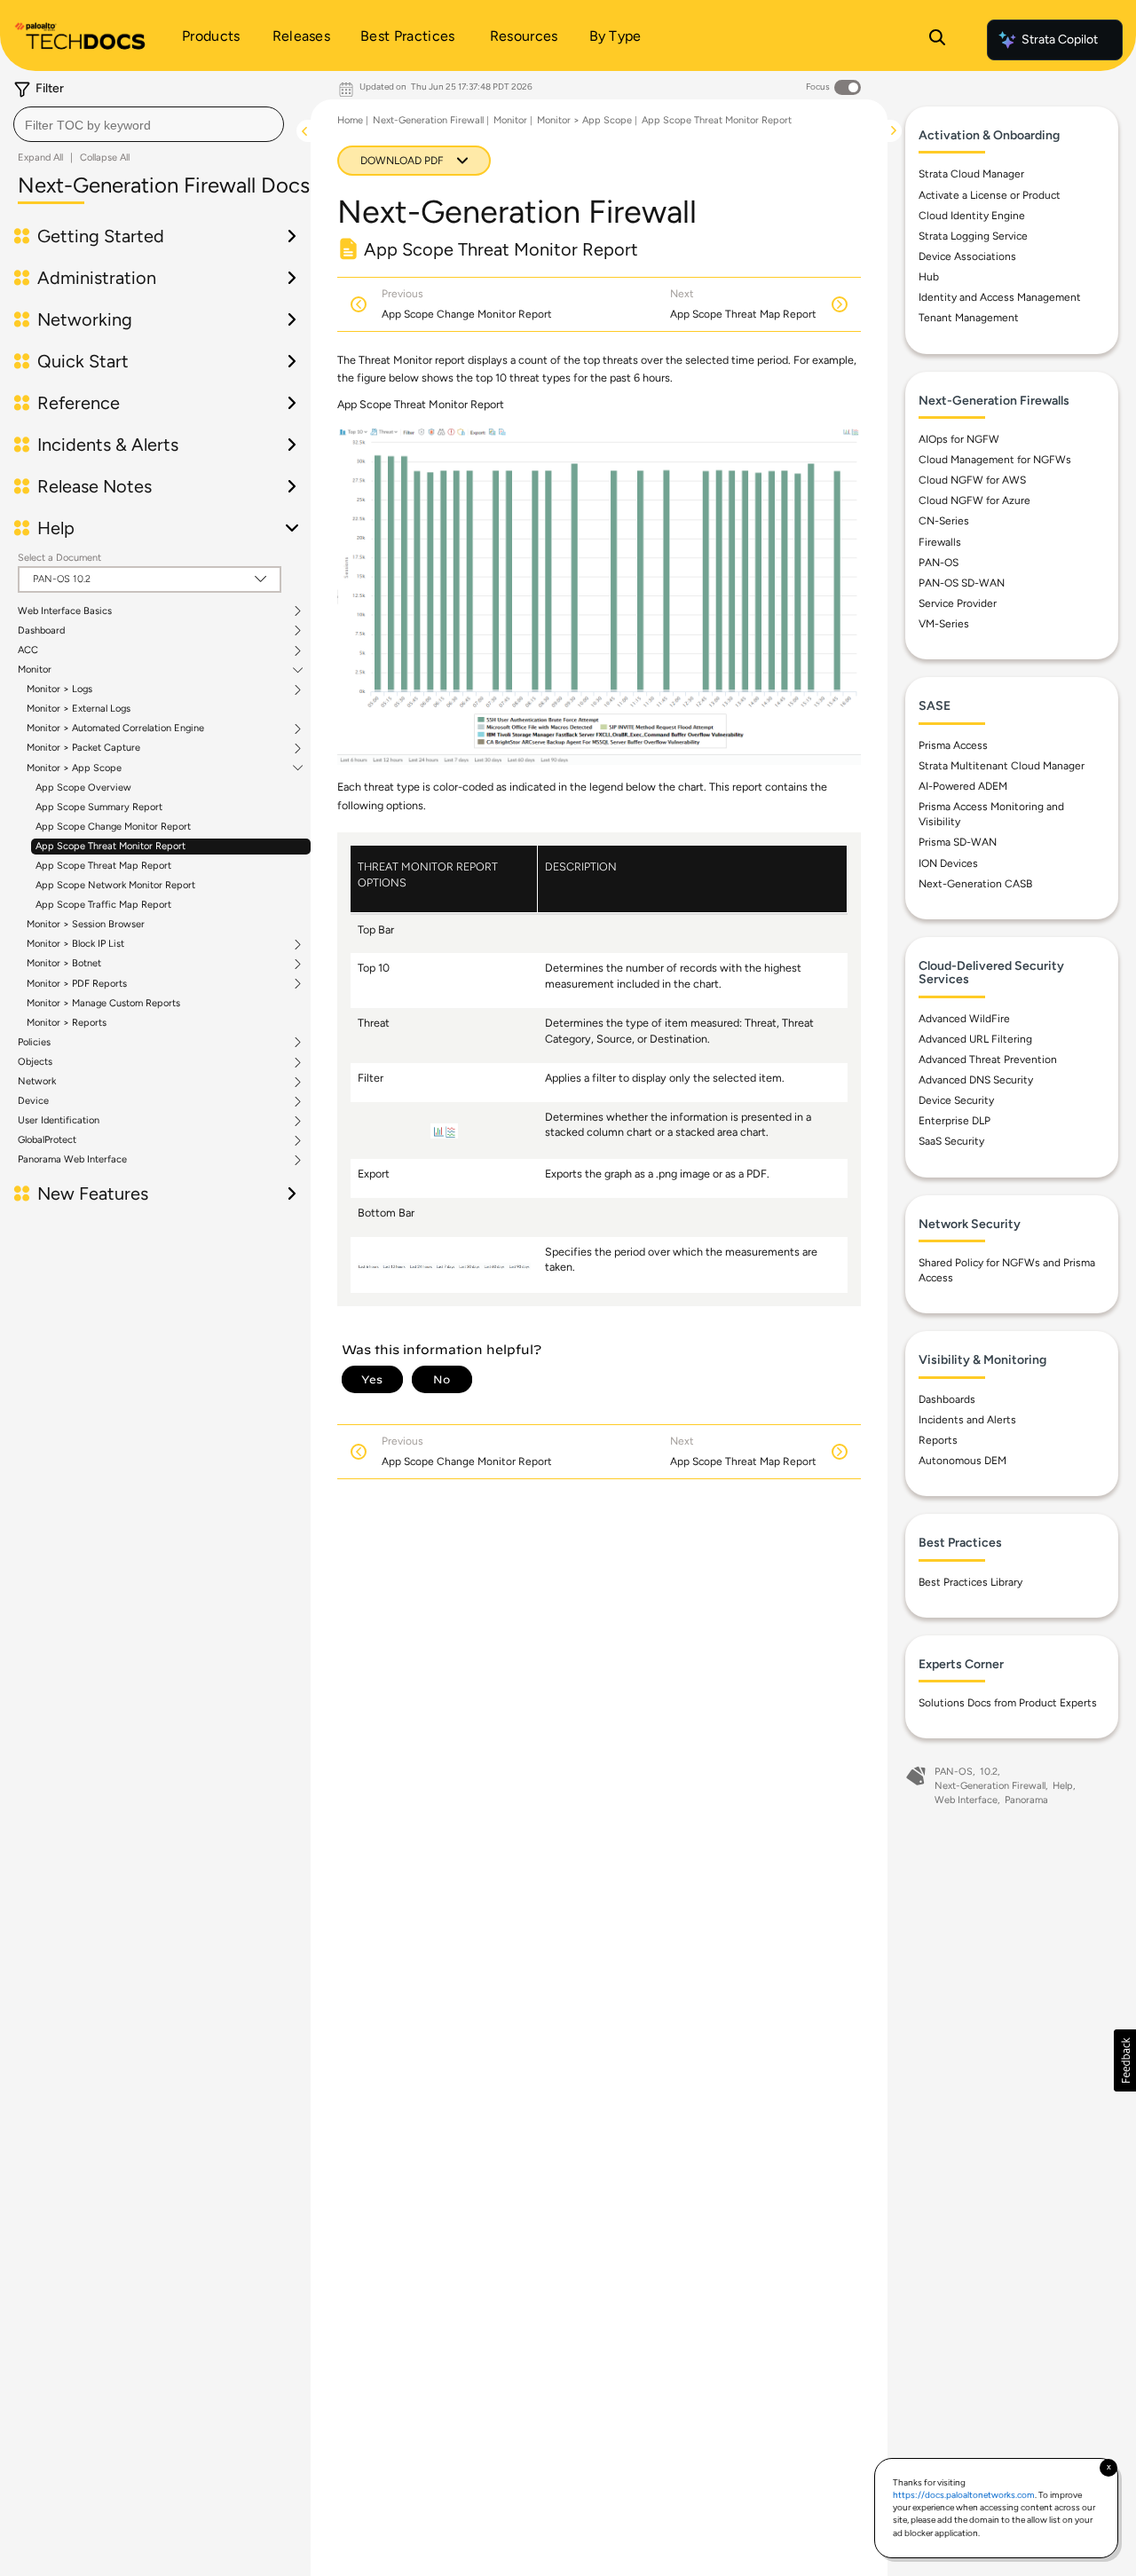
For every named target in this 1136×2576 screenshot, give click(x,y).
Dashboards (947, 1399)
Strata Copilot (1060, 39)
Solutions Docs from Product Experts (1008, 1703)
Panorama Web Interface (72, 1160)
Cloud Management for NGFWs (995, 460)
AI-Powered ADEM (963, 786)
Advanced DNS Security (976, 1080)
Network (37, 1082)
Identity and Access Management (1000, 297)
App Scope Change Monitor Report (113, 827)
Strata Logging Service (973, 236)
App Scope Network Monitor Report (115, 885)
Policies (34, 1043)
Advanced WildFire (964, 1019)
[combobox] (149, 124)
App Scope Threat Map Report (103, 866)
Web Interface (966, 1800)
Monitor (35, 670)
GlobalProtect (47, 1140)
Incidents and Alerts (967, 1420)
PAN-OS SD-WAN (962, 583)
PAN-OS (939, 563)
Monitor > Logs (59, 689)
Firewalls (940, 542)
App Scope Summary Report (99, 807)
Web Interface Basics (65, 611)
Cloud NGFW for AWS (972, 480)
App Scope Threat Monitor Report (110, 846)
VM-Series (944, 624)
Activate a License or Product (990, 195)
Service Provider (958, 603)
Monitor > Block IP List (75, 944)
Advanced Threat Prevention (988, 1060)
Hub (929, 277)
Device (33, 1101)
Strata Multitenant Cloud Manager (1002, 766)
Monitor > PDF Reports (77, 984)
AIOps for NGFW (959, 439)
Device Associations (967, 256)
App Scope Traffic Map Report (103, 905)
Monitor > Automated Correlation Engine (115, 729)
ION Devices (948, 863)
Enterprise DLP (955, 1121)
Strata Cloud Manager (971, 174)
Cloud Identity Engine (972, 216)
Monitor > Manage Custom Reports (103, 1003)
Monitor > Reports (67, 1023)
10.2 (989, 1772)
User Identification (59, 1121)
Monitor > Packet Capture (83, 748)
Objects (35, 1062)
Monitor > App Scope (74, 768)
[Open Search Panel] (937, 40)
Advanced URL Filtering (975, 1039)
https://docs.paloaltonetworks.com (964, 2495)
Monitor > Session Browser (86, 924)
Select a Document (59, 558)
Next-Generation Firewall (428, 120)
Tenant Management (969, 318)
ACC (28, 650)
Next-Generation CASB (975, 884)
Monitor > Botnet (64, 964)
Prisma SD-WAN (958, 842)
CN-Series (944, 521)
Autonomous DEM (962, 1461)
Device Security (956, 1100)
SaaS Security (951, 1141)
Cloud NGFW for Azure (974, 500)
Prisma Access (953, 745)
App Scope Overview (83, 788)
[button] (1125, 2060)
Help (1063, 1786)
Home (350, 120)
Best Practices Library (970, 1582)
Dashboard (41, 631)
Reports (938, 1440)
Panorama (1026, 1800)
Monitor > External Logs (79, 709)
